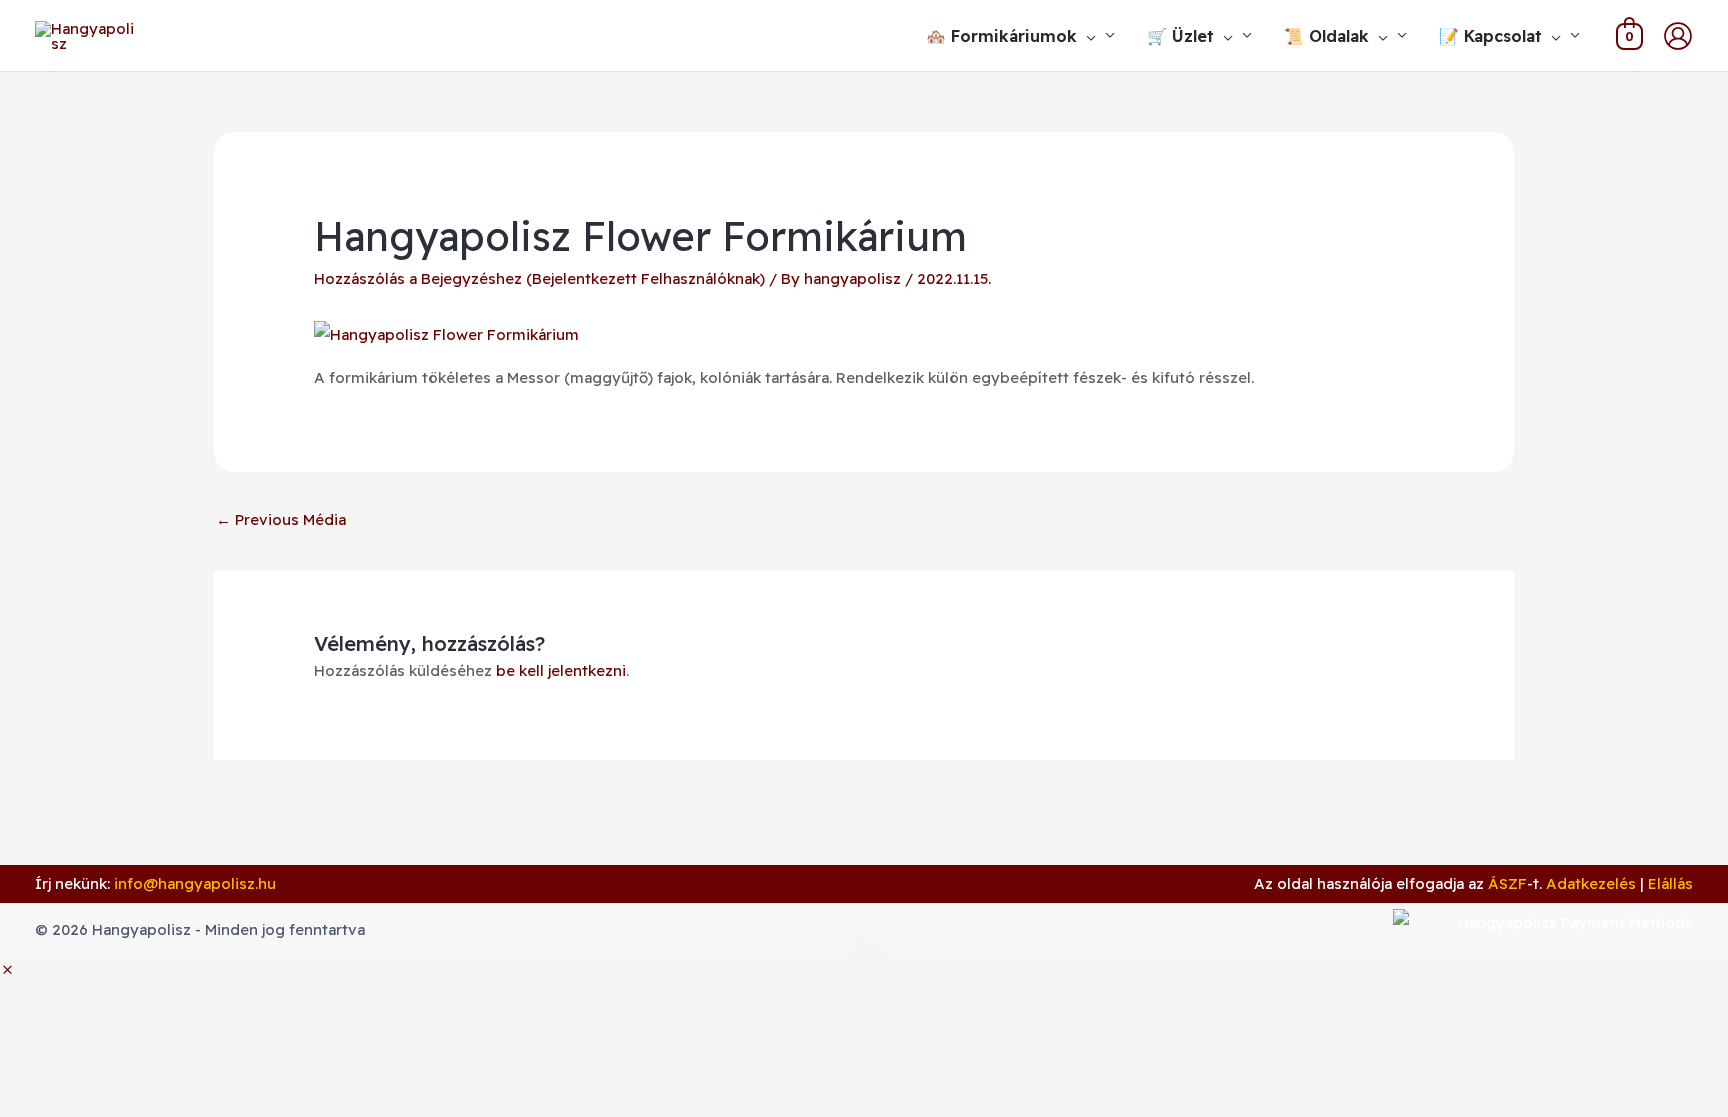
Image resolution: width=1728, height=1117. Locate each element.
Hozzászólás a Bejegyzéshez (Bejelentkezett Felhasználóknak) (539, 278)
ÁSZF (1507, 883)
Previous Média (281, 519)
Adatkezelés (1591, 883)
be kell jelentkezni (561, 670)
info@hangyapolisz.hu (195, 883)
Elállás (1670, 883)
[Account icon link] (1678, 36)
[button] (1086, 36)
